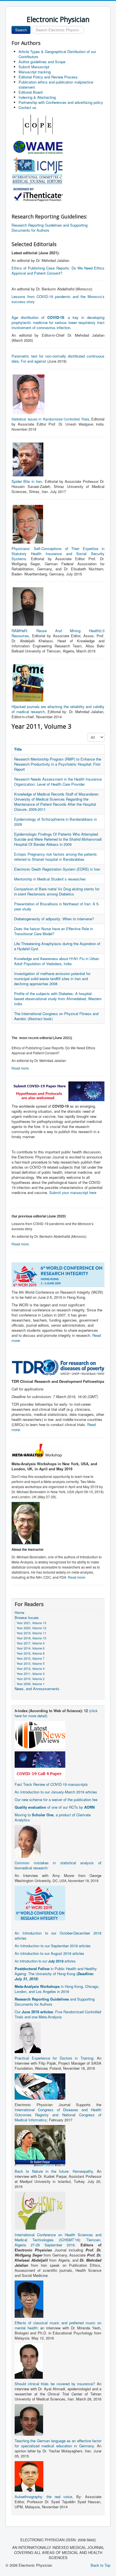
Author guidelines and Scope (42, 62)
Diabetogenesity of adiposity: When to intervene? (54, 919)
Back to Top (101, 2565)
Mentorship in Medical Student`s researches (50, 879)
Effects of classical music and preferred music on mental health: (58, 2325)
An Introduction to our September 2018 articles (53, 1946)
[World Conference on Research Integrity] (40, 1903)
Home (19, 1613)
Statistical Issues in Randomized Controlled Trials (50, 419)
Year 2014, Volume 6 (31, 1648)
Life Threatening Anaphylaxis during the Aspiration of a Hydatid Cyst (57, 946)
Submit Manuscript (34, 67)
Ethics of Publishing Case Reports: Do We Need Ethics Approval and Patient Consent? (58, 270)
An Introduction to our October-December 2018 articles (58, 1936)
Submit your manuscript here (73, 1192)
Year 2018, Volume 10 (31, 1638)
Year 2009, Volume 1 (31, 1684)
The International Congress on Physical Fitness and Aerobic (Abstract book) (56, 1016)
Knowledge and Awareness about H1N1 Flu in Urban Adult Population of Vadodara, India (57, 961)
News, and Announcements (37, 1689)
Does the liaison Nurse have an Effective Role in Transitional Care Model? (53, 931)
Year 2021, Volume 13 (31, 1623)
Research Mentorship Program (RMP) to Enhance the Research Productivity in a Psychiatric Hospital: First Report (58, 764)
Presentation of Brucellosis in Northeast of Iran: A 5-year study (57, 906)
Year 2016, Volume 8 (31, 1653)
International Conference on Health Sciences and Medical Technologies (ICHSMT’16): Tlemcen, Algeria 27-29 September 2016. (58, 2240)
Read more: (77, 1577)
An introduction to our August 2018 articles (49, 1953)
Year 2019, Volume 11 (31, 1633)
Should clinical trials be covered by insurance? (55, 2384)
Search (21, 30)
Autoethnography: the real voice (43, 2497)
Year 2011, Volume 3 (31, 1673)
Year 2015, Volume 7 (31, 1658)
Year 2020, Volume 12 (31, 1628)
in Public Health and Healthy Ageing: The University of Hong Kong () (56, 1974)
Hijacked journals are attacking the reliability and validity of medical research (58, 709)
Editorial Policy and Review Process (48, 77)
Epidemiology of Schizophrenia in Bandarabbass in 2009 (55, 822)
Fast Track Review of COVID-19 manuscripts (51, 1784)
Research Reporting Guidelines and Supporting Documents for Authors (50, 228)
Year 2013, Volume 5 (31, 1663)
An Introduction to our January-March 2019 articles (56, 1792)
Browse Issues (27, 1618)
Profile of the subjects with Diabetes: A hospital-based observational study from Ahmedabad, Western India (58, 999)
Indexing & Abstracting (37, 97)
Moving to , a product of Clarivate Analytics (53, 1817)
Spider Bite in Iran (27, 481)
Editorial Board (31, 92)
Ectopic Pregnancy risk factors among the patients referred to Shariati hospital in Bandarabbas (55, 857)
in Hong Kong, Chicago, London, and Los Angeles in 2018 (57, 1989)
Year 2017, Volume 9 (31, 1643)
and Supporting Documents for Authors (55, 2002)
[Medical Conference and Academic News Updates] (40, 1734)
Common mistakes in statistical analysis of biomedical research (58, 1865)
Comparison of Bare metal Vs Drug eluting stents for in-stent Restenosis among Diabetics (57, 891)
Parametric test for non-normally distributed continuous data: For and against (58, 359)
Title (18, 749)
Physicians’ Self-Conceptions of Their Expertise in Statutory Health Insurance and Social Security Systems (58, 554)
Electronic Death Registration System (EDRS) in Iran (57, 869)
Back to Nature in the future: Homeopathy (54, 2171)
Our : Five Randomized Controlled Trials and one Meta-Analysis (58, 2014)
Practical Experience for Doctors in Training (54, 2058)
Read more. (21, 1068)
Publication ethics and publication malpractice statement (56, 85)
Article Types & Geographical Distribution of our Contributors (57, 54)
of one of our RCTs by (55, 1807)
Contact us (27, 107)
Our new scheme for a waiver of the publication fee (56, 1800)
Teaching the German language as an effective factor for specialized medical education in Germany (58, 2443)
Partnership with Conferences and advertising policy (61, 102)
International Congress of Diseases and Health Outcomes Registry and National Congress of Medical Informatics (58, 2115)
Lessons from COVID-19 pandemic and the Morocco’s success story (58, 299)
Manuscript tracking (35, 72)
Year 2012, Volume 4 (31, 1668)
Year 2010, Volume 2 (31, 1679)
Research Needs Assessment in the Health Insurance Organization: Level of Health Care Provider (58, 782)
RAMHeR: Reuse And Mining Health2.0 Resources (58, 633)
